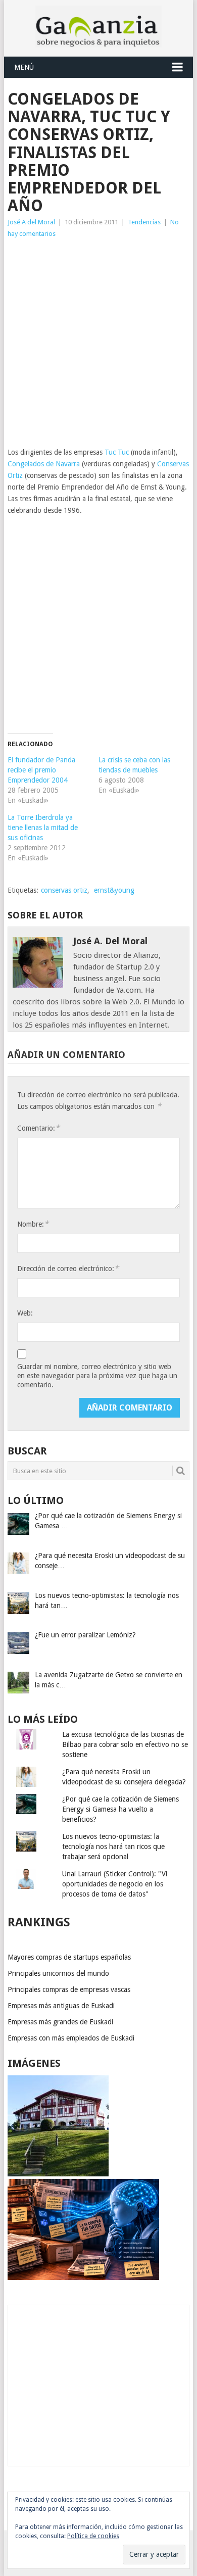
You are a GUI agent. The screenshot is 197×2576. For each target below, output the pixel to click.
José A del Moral (31, 222)
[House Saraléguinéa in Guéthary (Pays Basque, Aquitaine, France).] (58, 2174)
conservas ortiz (64, 890)
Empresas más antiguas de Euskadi (61, 2006)
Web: (25, 1313)
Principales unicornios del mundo (58, 1973)
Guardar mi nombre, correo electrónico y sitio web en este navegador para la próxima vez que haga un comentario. (97, 1376)
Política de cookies (93, 2536)
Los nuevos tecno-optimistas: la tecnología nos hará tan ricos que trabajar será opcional (113, 1846)
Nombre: (33, 1224)
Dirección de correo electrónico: (68, 1268)
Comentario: (38, 1128)
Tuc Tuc (117, 452)
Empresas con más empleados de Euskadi (71, 2038)
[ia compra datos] (83, 2277)
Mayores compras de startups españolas (69, 1957)
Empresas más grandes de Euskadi (60, 2022)
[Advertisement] (98, 343)
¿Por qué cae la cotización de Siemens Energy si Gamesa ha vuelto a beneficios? (120, 1809)
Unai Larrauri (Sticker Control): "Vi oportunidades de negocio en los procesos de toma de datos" (115, 1884)
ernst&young (114, 890)
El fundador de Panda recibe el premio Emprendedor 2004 (41, 770)
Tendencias (144, 222)
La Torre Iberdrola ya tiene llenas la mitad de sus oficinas (43, 828)
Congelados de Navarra (44, 464)
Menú (24, 67)
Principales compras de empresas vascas (69, 1989)
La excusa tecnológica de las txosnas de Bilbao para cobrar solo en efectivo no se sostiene (125, 1744)
